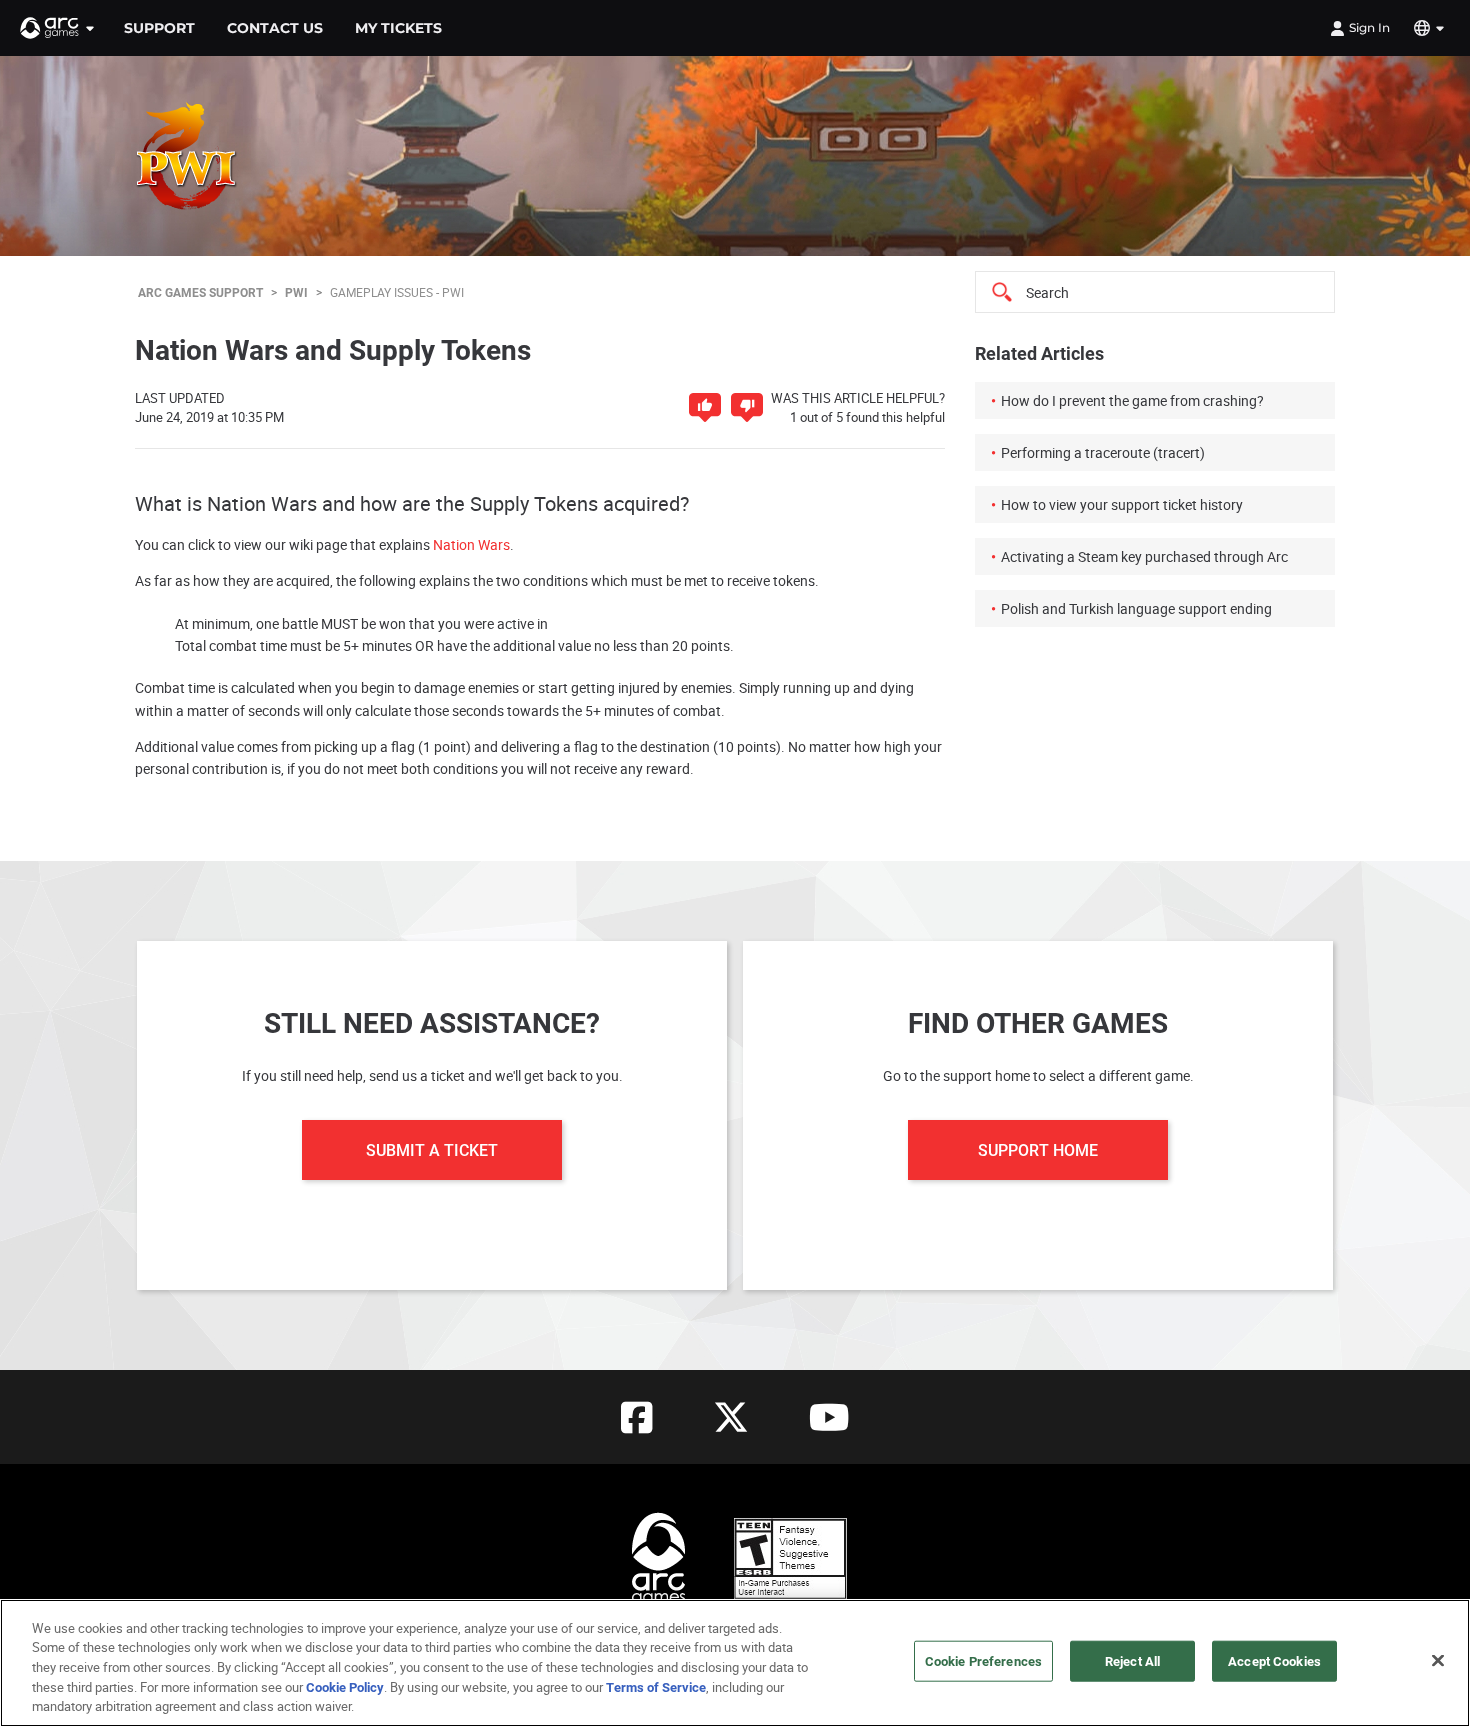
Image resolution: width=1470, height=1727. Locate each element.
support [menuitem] (159, 28)
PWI (296, 292)
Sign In (1369, 27)
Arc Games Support (200, 292)
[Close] (1438, 1661)
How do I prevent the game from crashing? (1132, 400)
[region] (735, 1663)
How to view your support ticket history (1122, 504)
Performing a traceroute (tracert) (1103, 452)
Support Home (1038, 1149)
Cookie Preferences (983, 1661)
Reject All (1132, 1661)
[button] (58, 28)
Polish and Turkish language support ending (1136, 608)
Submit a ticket (432, 1149)
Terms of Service (656, 1687)
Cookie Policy (345, 1687)
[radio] (705, 407)
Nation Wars (471, 544)
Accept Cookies (1274, 1661)
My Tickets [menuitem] (398, 28)
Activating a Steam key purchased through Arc (1144, 556)
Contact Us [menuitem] (275, 28)
